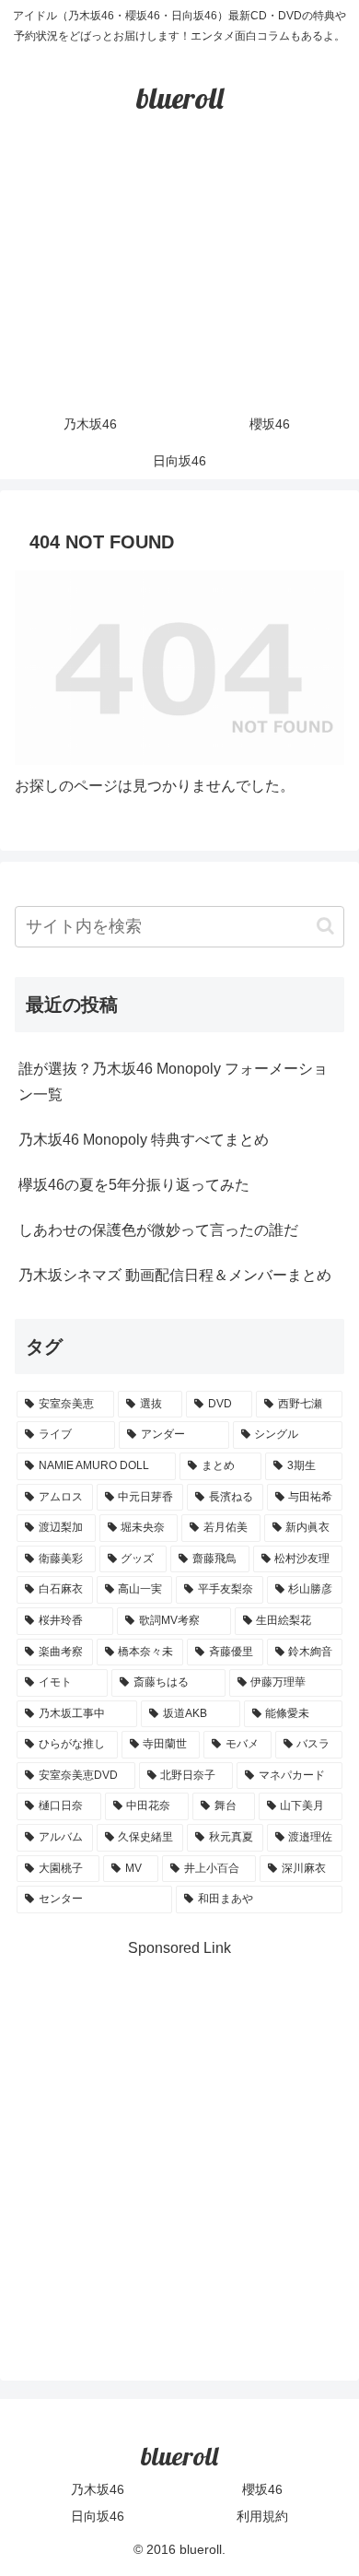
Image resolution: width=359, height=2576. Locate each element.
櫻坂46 (262, 2489)
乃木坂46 (98, 2489)
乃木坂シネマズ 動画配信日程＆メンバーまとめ (175, 1275)
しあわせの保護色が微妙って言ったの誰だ (158, 1230)
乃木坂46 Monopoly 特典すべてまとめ (144, 1140)
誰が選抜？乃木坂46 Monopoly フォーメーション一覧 (173, 1082)
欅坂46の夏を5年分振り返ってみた (134, 1185)
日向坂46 (98, 2516)
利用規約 (262, 2516)
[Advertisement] (179, 279)
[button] (325, 926)
